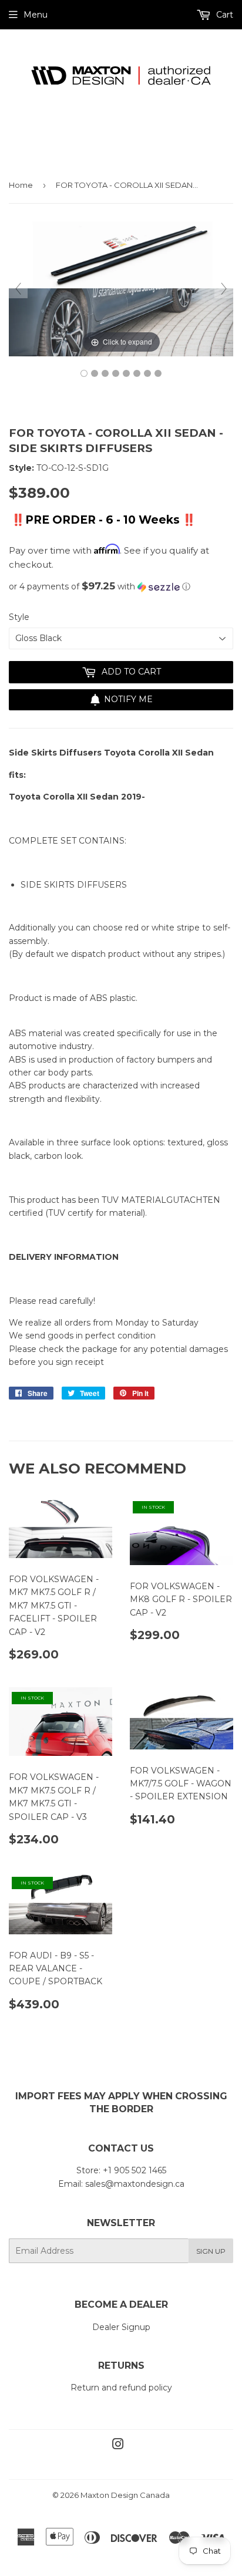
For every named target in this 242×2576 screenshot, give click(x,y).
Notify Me (128, 699)
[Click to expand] (121, 288)
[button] (121, 586)
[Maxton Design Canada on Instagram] (118, 2446)
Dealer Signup (121, 2327)
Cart (223, 15)
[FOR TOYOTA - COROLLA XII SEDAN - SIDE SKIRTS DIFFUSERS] (84, 373)
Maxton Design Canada (125, 2495)
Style (19, 617)
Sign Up (211, 2251)
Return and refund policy (121, 2388)
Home (21, 185)
